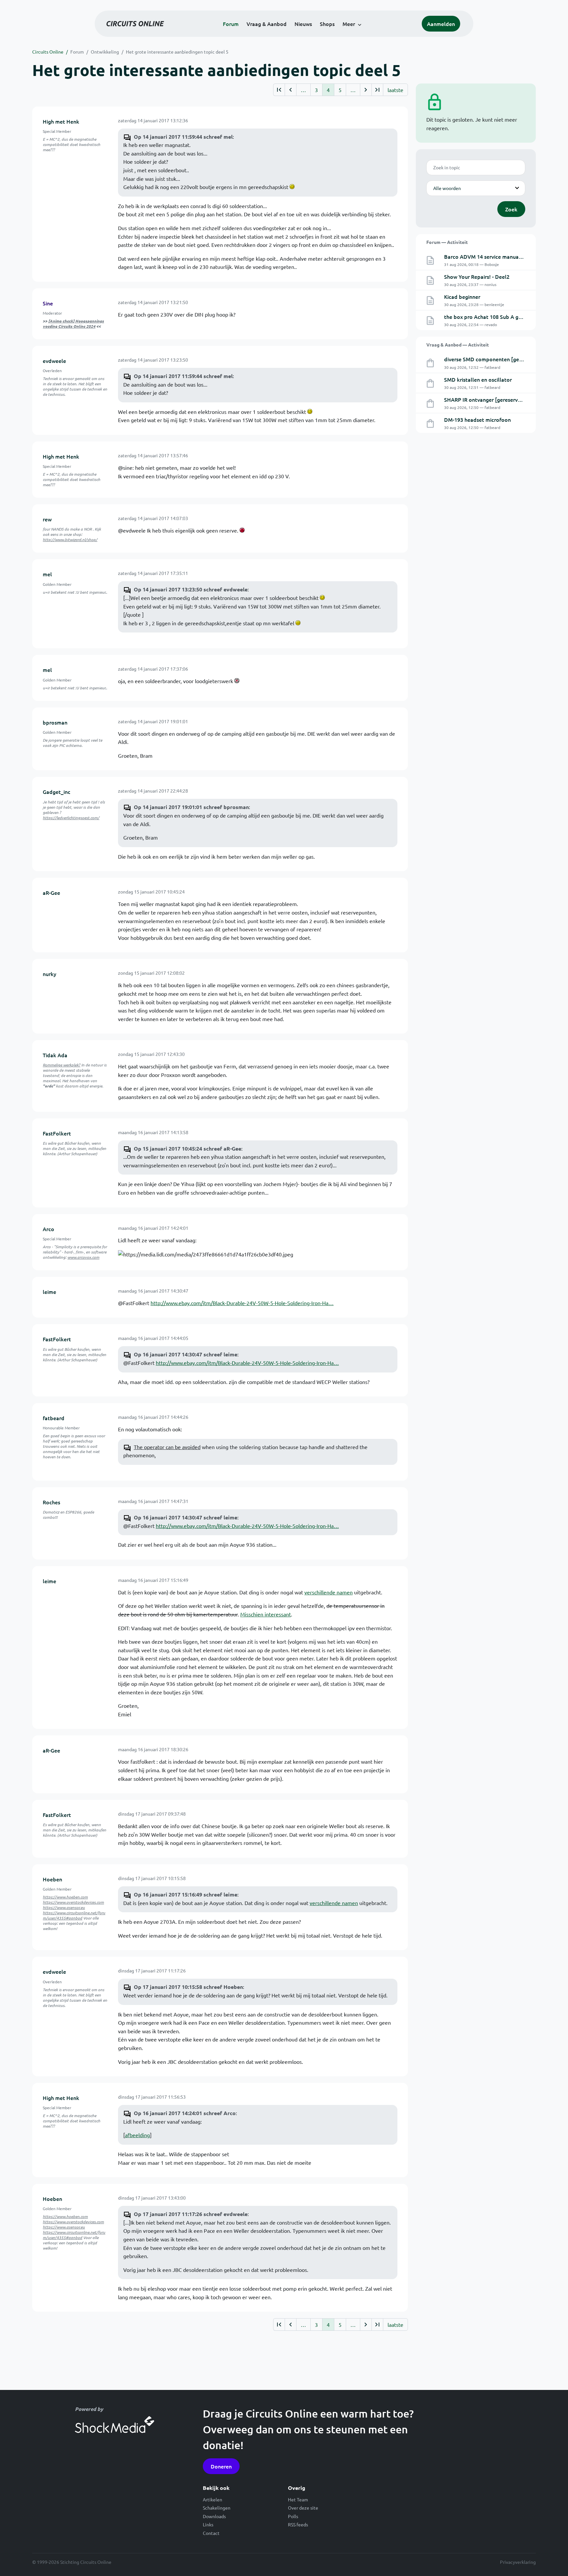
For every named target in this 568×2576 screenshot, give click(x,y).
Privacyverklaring (518, 2562)
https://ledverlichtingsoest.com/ (71, 818)
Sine (48, 303)
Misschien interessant (266, 1614)
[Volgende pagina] (366, 90)
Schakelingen (217, 2508)
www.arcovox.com (83, 1257)
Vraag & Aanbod (267, 24)
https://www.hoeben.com (65, 1897)
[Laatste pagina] (377, 90)
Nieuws (303, 24)
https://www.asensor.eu (64, 1907)
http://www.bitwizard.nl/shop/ (70, 539)
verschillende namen (329, 1592)
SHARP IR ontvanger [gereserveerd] (487, 399)
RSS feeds (298, 2524)
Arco (48, 1229)
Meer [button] (349, 24)
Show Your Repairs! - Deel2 (477, 276)
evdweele (54, 361)
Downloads (214, 2516)
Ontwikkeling (105, 52)
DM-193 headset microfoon (477, 419)
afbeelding (137, 2135)
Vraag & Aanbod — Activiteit (458, 345)
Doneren (221, 2466)
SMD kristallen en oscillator (478, 379)
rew (47, 519)
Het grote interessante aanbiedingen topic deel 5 (177, 52)
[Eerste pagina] (279, 90)
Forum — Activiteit (447, 242)
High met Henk (61, 121)
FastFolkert (57, 1133)
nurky (49, 974)
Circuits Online (48, 52)
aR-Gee (51, 893)
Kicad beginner (462, 297)
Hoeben (52, 1879)
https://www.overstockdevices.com (73, 1902)
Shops (327, 24)
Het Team (298, 2499)
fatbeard (54, 1418)
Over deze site (303, 2508)
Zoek (511, 209)
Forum (231, 24)
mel (47, 574)
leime (49, 1292)
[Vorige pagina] (290, 90)
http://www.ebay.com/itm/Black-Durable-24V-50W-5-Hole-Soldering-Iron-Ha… (242, 1303)
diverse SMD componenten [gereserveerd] (496, 359)
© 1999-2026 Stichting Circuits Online (72, 2562)
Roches (51, 1502)
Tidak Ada (55, 1055)
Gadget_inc (57, 792)
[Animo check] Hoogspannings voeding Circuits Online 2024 (73, 323)
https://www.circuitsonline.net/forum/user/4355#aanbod (74, 1915)
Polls (293, 2516)
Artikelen (213, 2499)
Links (208, 2524)
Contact (211, 2533)
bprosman (55, 722)
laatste (395, 90)
